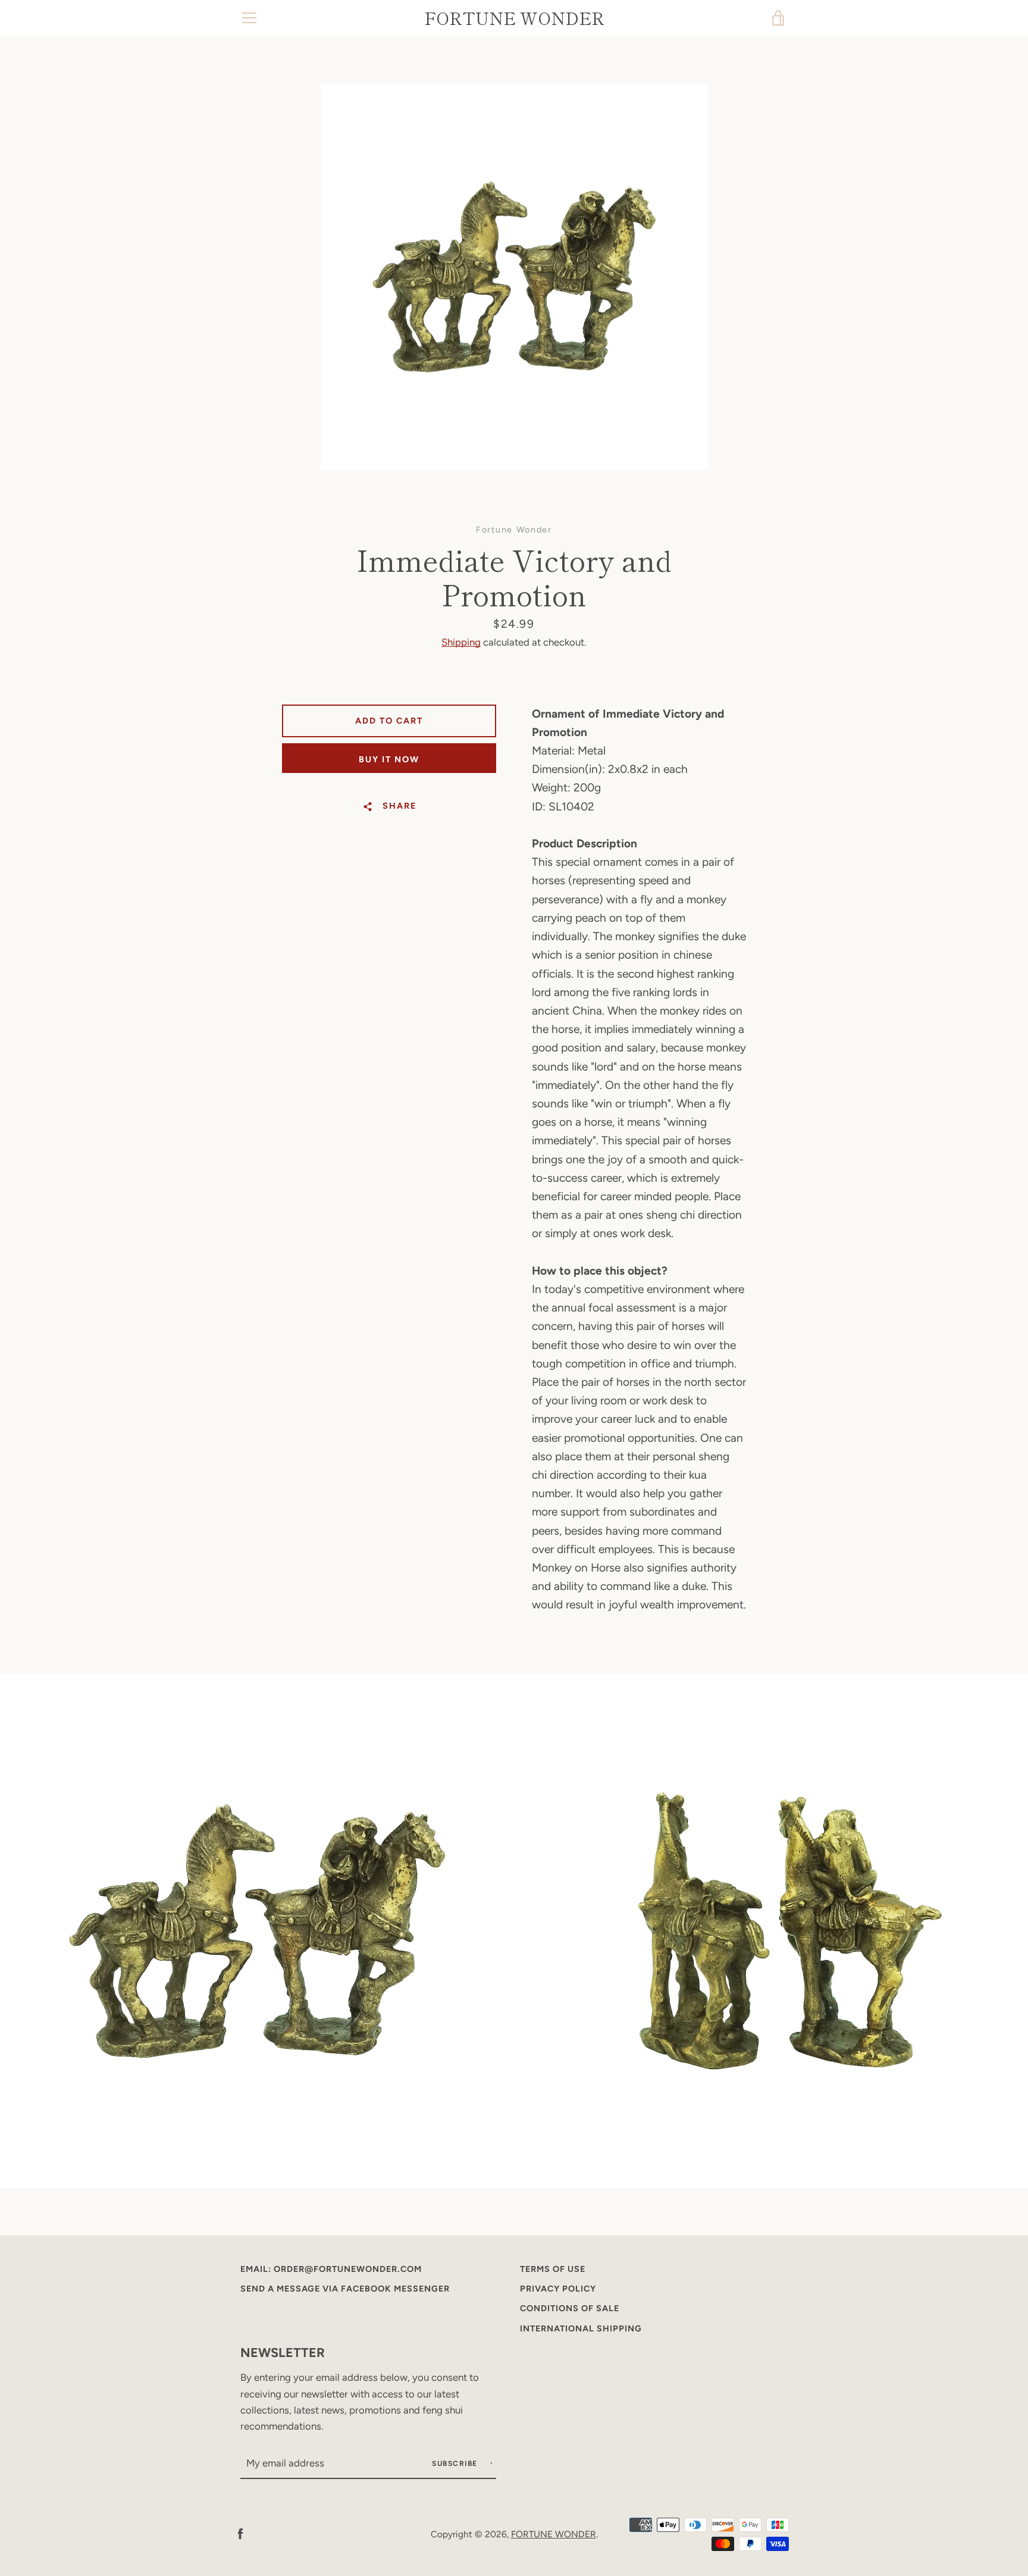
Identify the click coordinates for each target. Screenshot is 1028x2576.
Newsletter (283, 2352)
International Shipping (581, 2328)
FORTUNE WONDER (514, 18)
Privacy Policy (558, 2289)
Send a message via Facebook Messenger (345, 2289)
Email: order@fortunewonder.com (331, 2269)
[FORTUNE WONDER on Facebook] (240, 2533)
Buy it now (389, 759)
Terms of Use (553, 2269)
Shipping (461, 642)
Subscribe (456, 2464)
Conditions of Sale (570, 2308)
